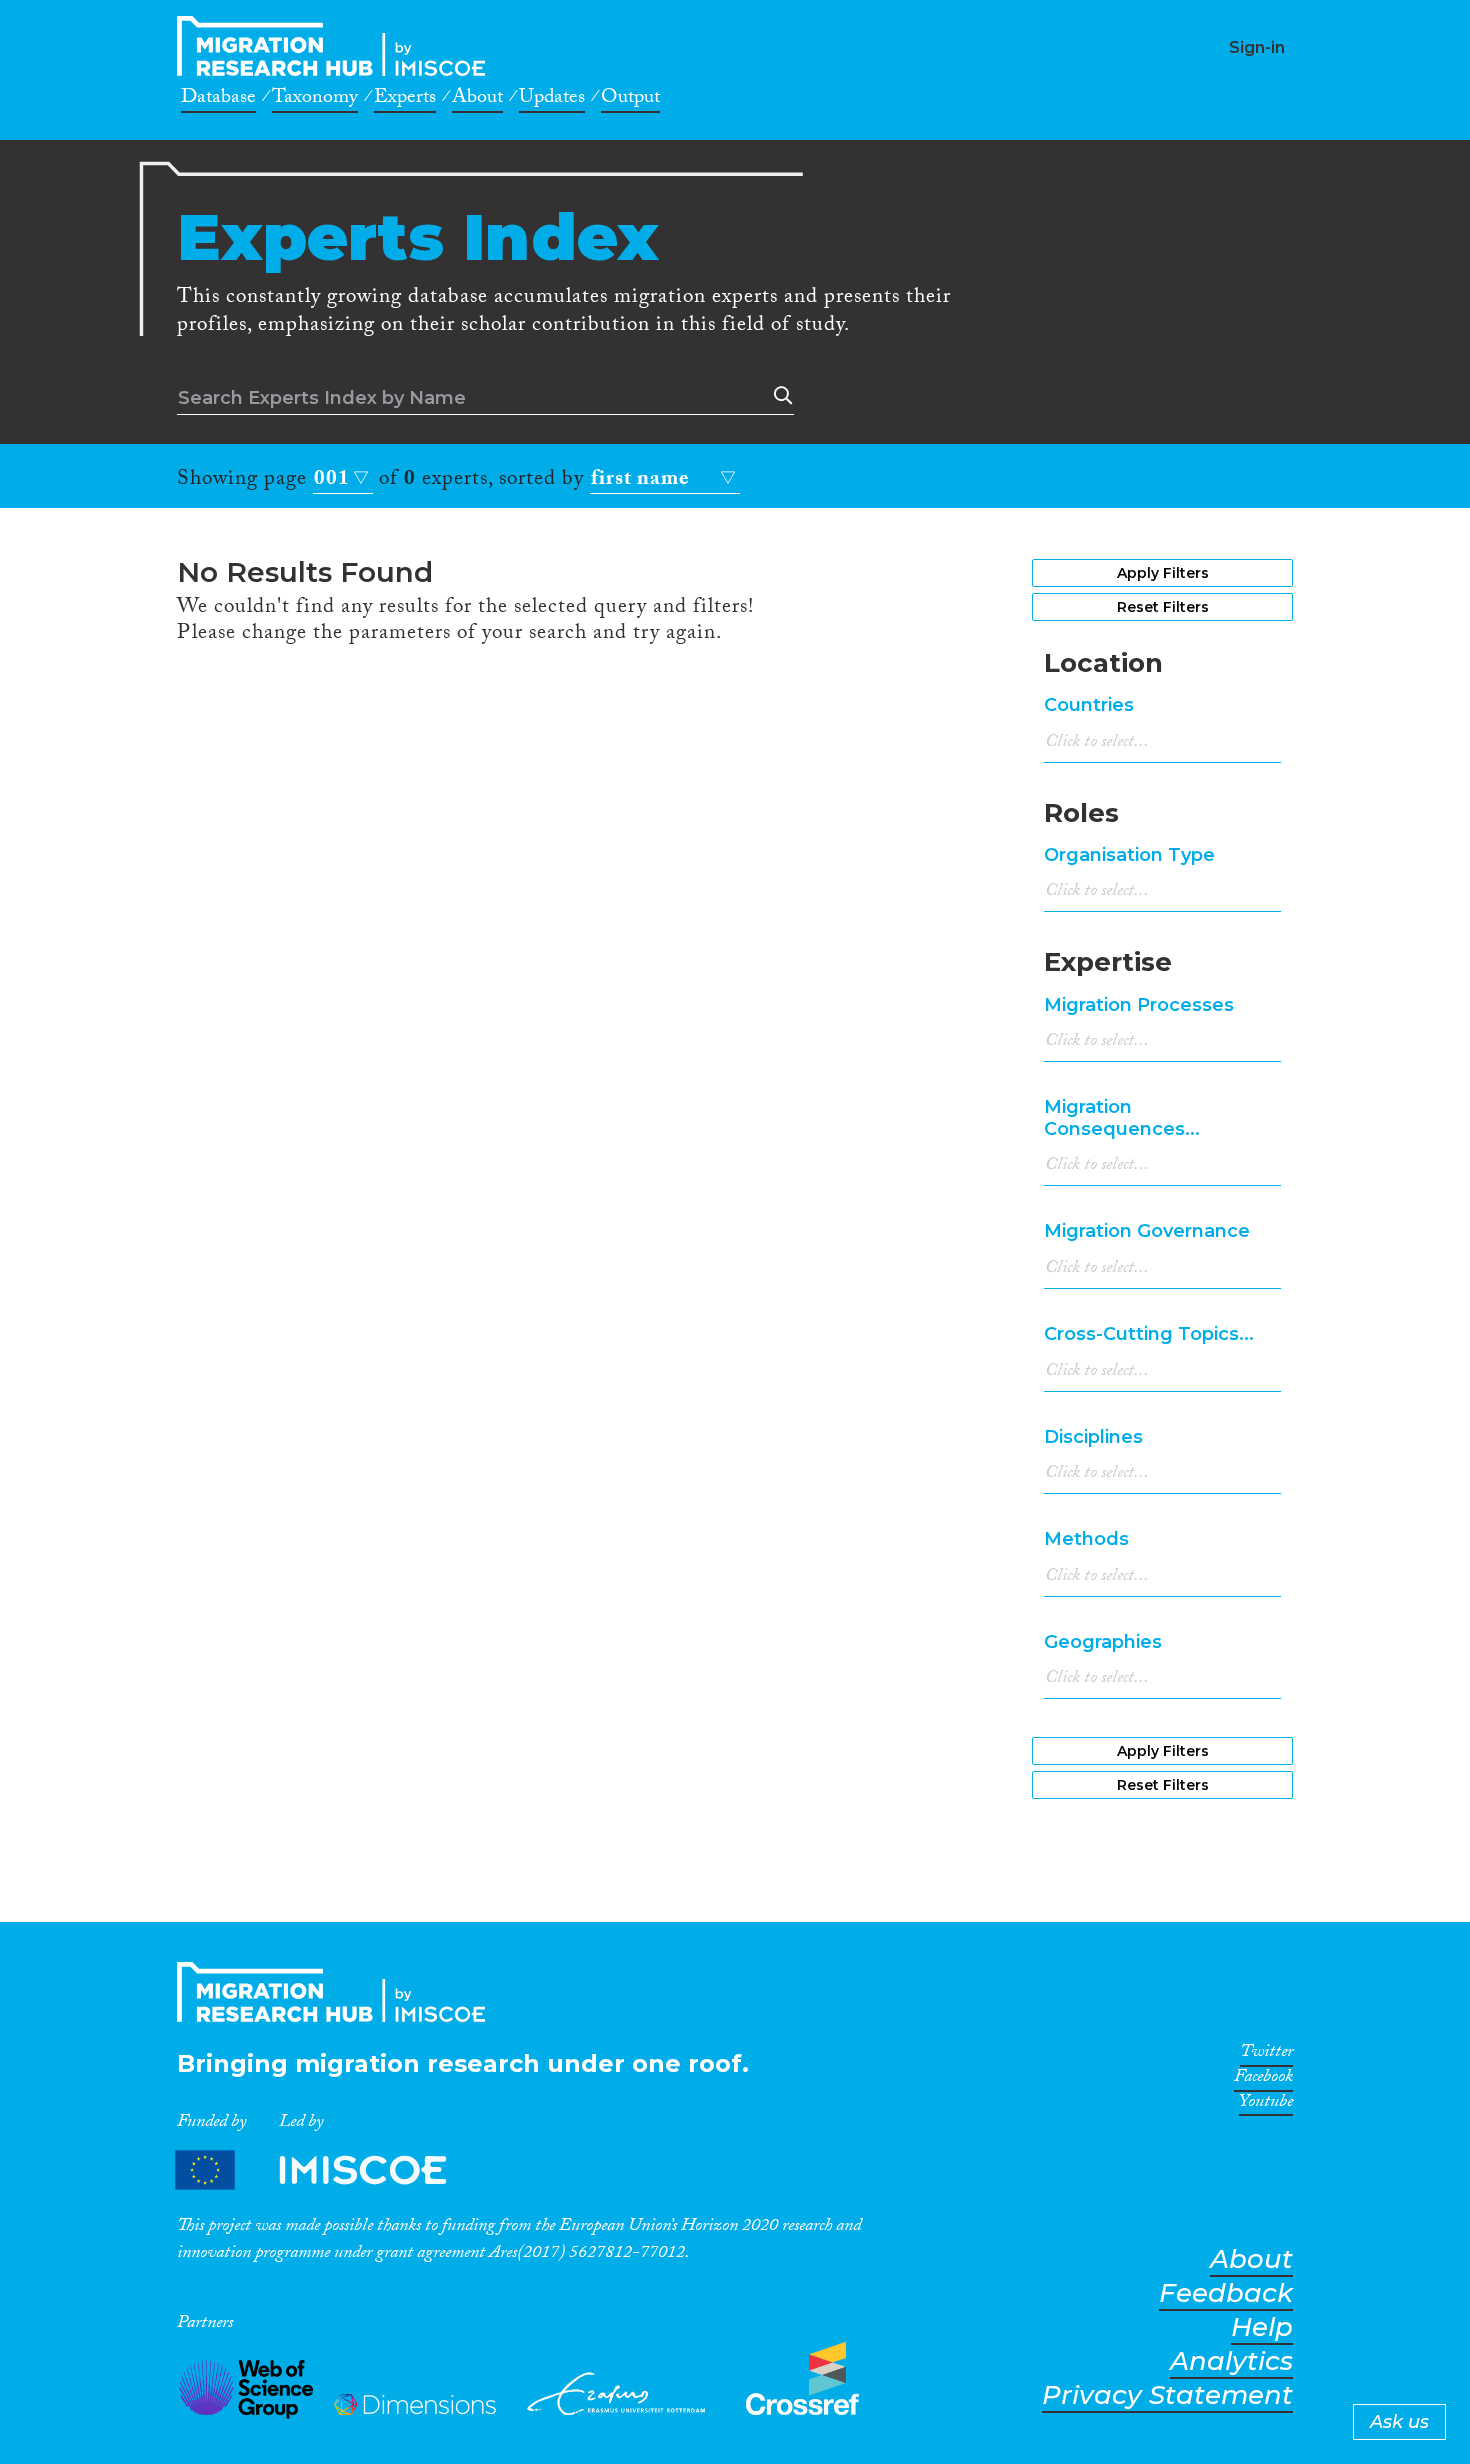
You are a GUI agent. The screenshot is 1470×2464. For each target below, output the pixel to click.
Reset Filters (1163, 607)
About (477, 100)
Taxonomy (315, 100)
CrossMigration (337, 46)
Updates (552, 100)
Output (630, 100)
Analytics (1231, 2361)
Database (218, 100)
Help (1262, 2327)
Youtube (1266, 2105)
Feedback (1226, 2293)
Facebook (1263, 2080)
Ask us (1399, 2422)
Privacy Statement (1167, 2395)
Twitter (1266, 2055)
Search (779, 396)
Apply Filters (1163, 573)
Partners (328, 2169)
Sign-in (1257, 47)
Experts (405, 100)
